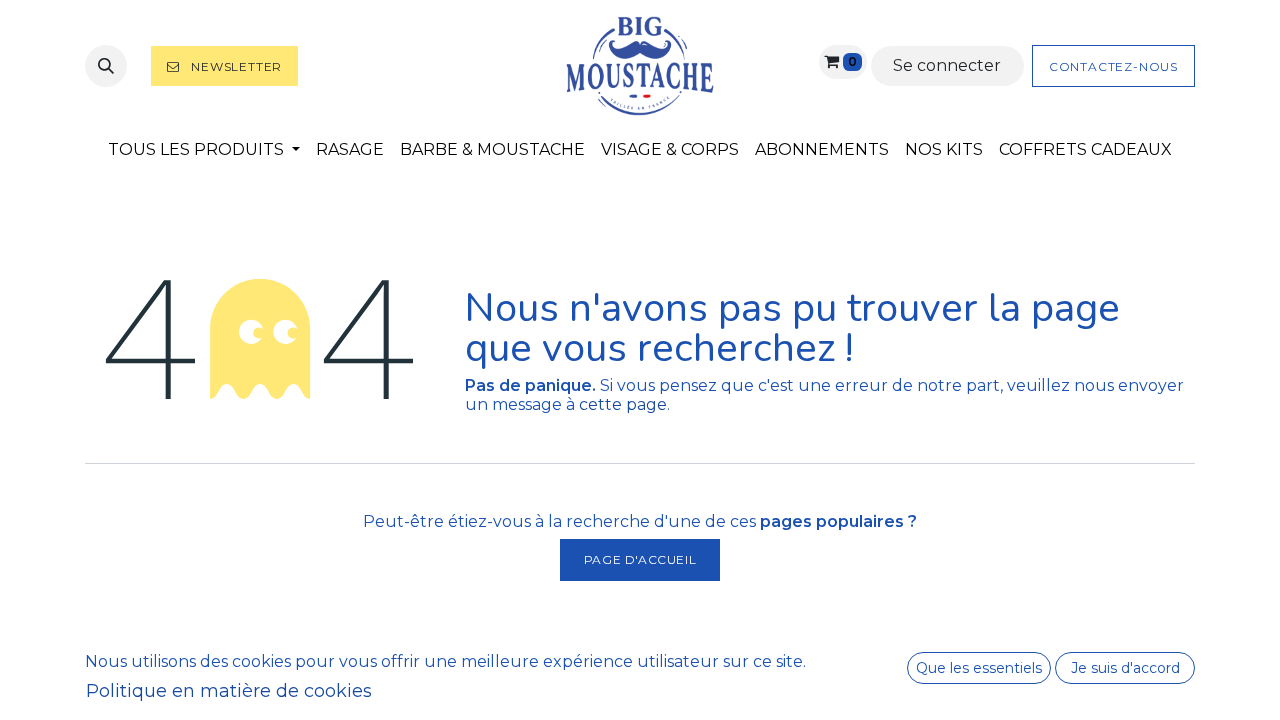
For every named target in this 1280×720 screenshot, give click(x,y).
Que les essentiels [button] (979, 668)
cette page (623, 404)
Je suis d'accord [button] (1125, 668)
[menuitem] (204, 149)
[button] (106, 66)
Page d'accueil (640, 559)
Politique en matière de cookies (229, 691)
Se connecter (947, 65)
